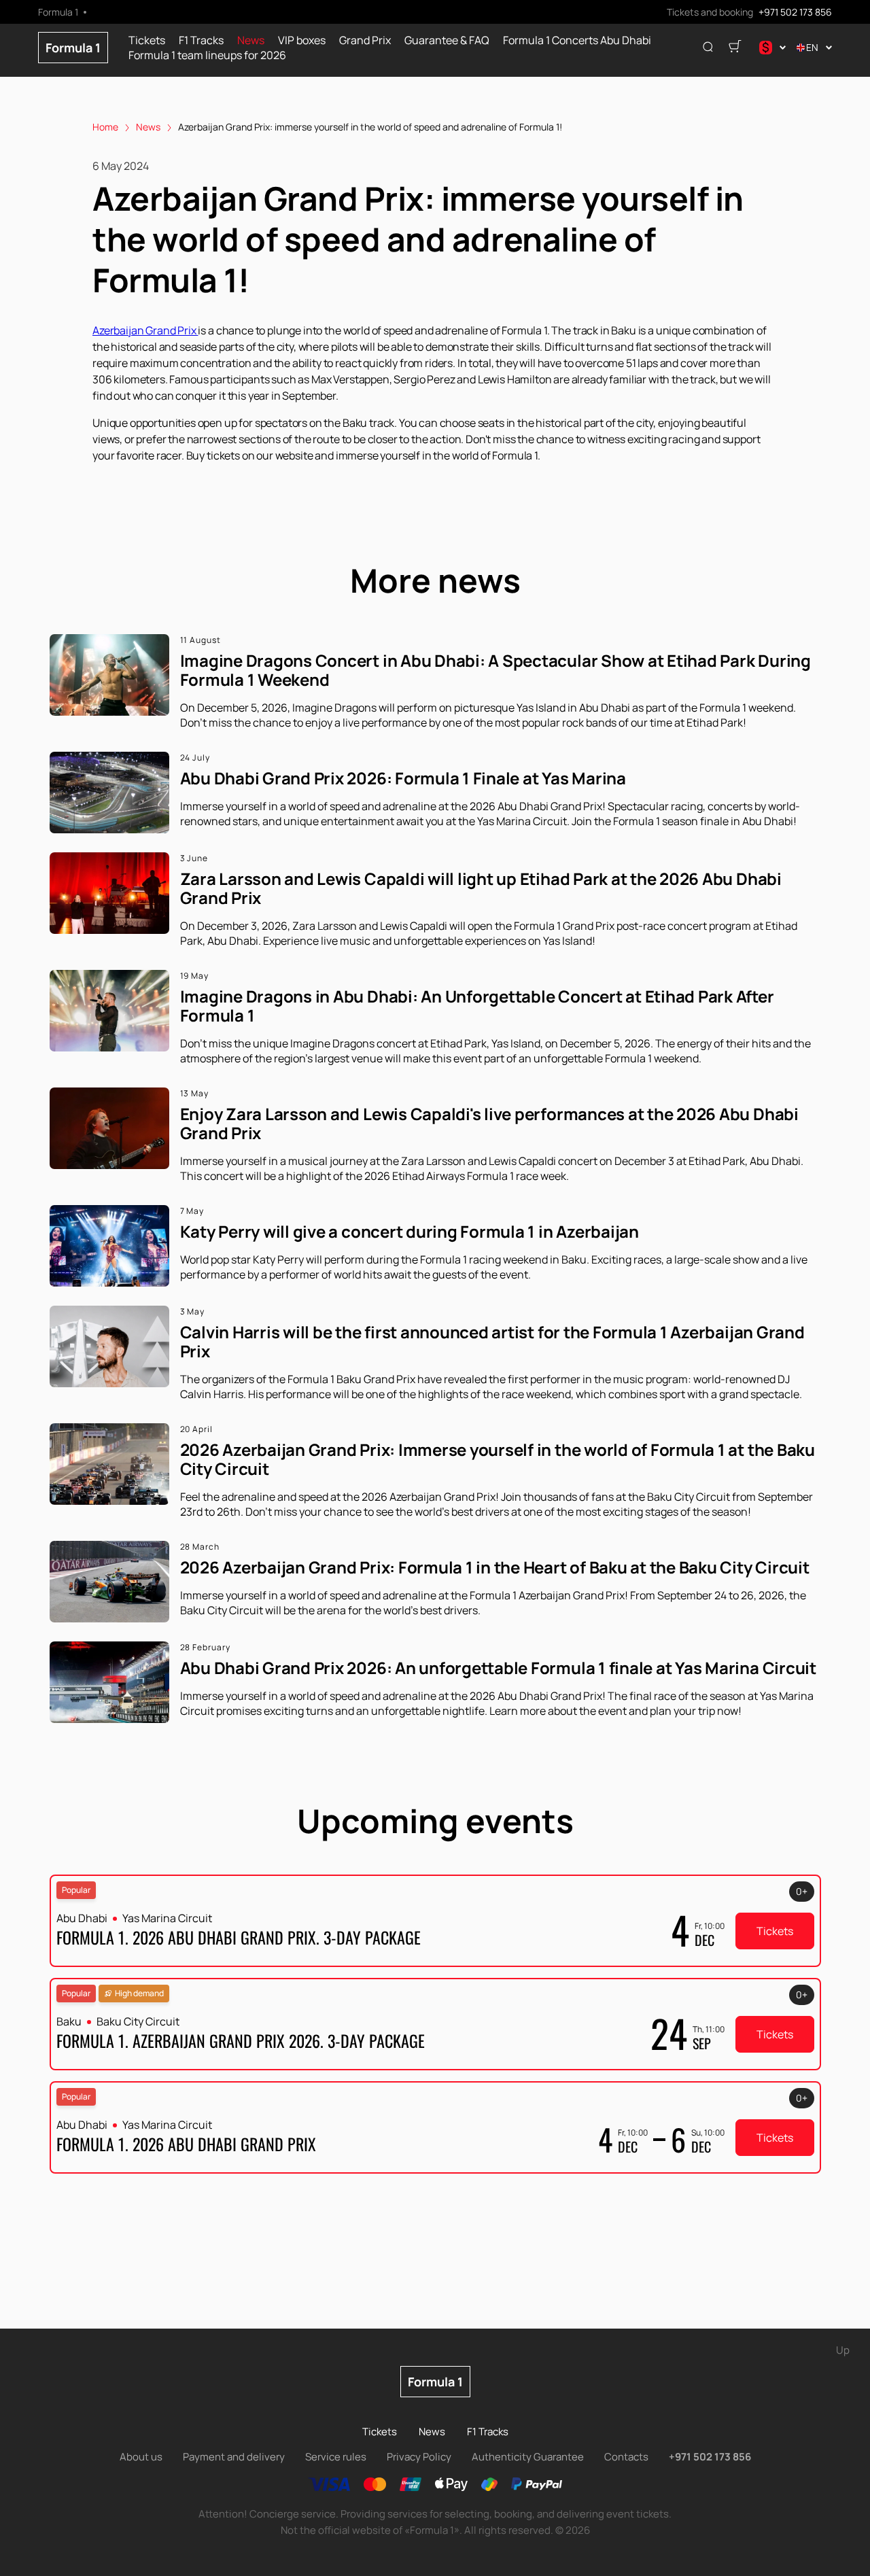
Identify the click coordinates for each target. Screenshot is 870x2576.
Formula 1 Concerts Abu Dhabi (577, 40)
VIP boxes (302, 40)
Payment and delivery (234, 2457)
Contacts (626, 2457)
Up (843, 2350)
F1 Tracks (201, 40)
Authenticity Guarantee (528, 2457)
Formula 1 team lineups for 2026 (207, 55)
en (812, 47)
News (251, 40)
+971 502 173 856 (795, 12)
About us (141, 2457)
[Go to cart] (735, 48)
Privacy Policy (419, 2457)
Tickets (147, 40)
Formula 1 (73, 48)
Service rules (336, 2457)
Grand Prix (365, 40)
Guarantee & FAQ (447, 40)
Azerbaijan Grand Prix (145, 330)
